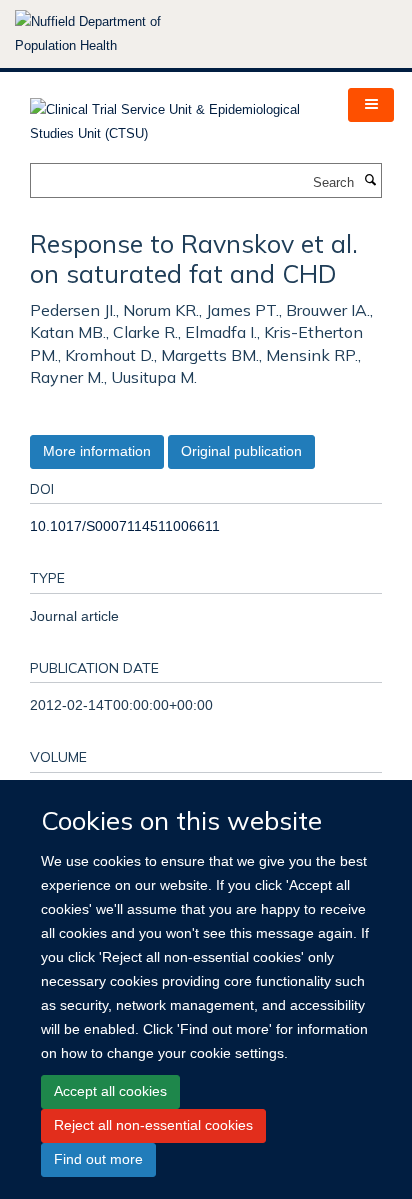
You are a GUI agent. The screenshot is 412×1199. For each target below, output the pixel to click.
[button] (371, 105)
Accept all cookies (110, 1091)
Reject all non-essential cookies (153, 1125)
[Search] (370, 181)
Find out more (98, 1159)
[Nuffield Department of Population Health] (115, 34)
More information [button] (97, 451)
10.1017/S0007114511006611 (125, 526)
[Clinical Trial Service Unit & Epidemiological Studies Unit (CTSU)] (174, 115)
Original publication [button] (241, 451)
